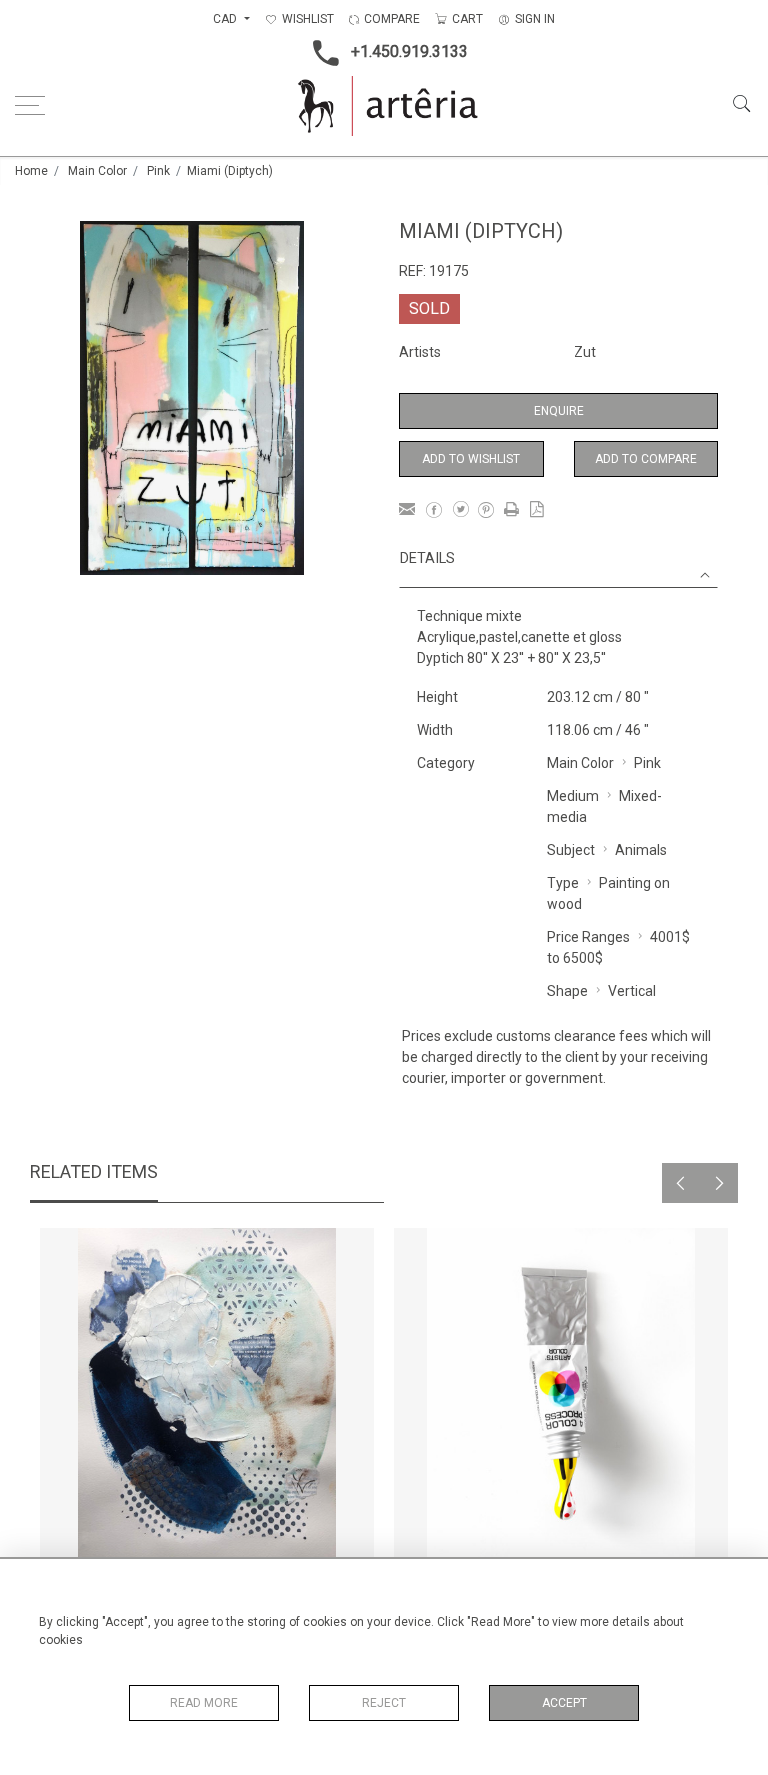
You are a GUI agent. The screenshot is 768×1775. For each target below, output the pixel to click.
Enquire (559, 411)
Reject (384, 1703)
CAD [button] (226, 19)
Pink (158, 171)
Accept (564, 1703)
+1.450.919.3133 (409, 51)
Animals (641, 850)
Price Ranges (588, 937)
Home (31, 171)
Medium (573, 796)
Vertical (632, 991)
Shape (567, 991)
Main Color (97, 171)
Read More (204, 1703)
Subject (571, 850)
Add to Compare (646, 459)
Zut (585, 352)
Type (563, 883)
